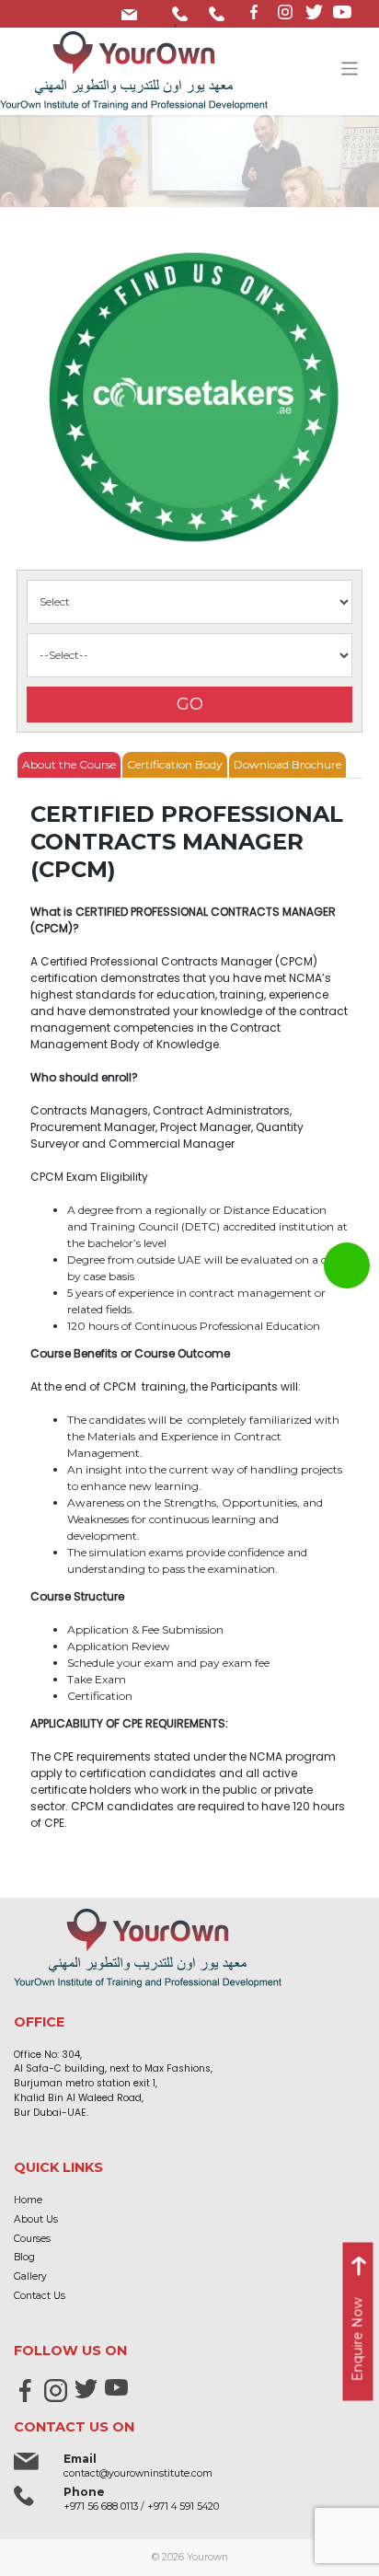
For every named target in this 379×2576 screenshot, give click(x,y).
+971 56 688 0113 (184, 11)
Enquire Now (358, 2340)
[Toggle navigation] (350, 69)
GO (190, 704)
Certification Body (175, 764)
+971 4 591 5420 (220, 11)
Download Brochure (287, 764)
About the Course (69, 764)
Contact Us (40, 2296)
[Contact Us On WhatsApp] (347, 1265)
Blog (24, 2257)
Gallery (30, 2276)
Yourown (207, 2557)
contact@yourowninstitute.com (133, 11)
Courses (32, 2239)
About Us (36, 2219)
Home (28, 2200)
